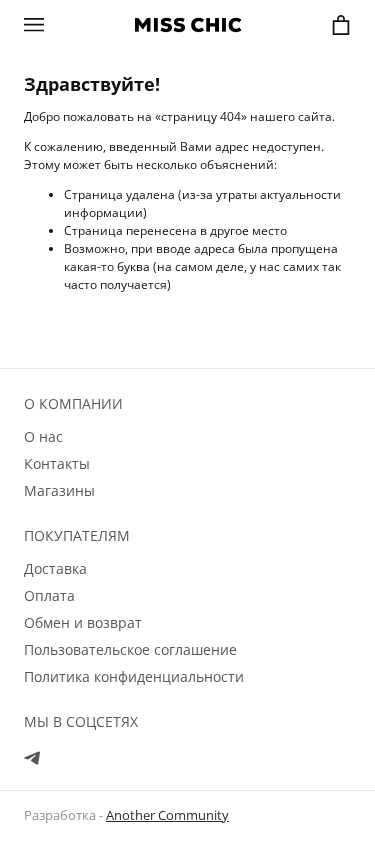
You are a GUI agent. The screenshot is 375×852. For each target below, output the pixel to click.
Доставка (55, 568)
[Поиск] (72, 23)
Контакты (57, 463)
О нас (43, 436)
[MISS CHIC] (188, 25)
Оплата (49, 595)
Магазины (59, 490)
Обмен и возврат (83, 622)
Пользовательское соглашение (130, 649)
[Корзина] (341, 25)
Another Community (167, 815)
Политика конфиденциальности (134, 676)
